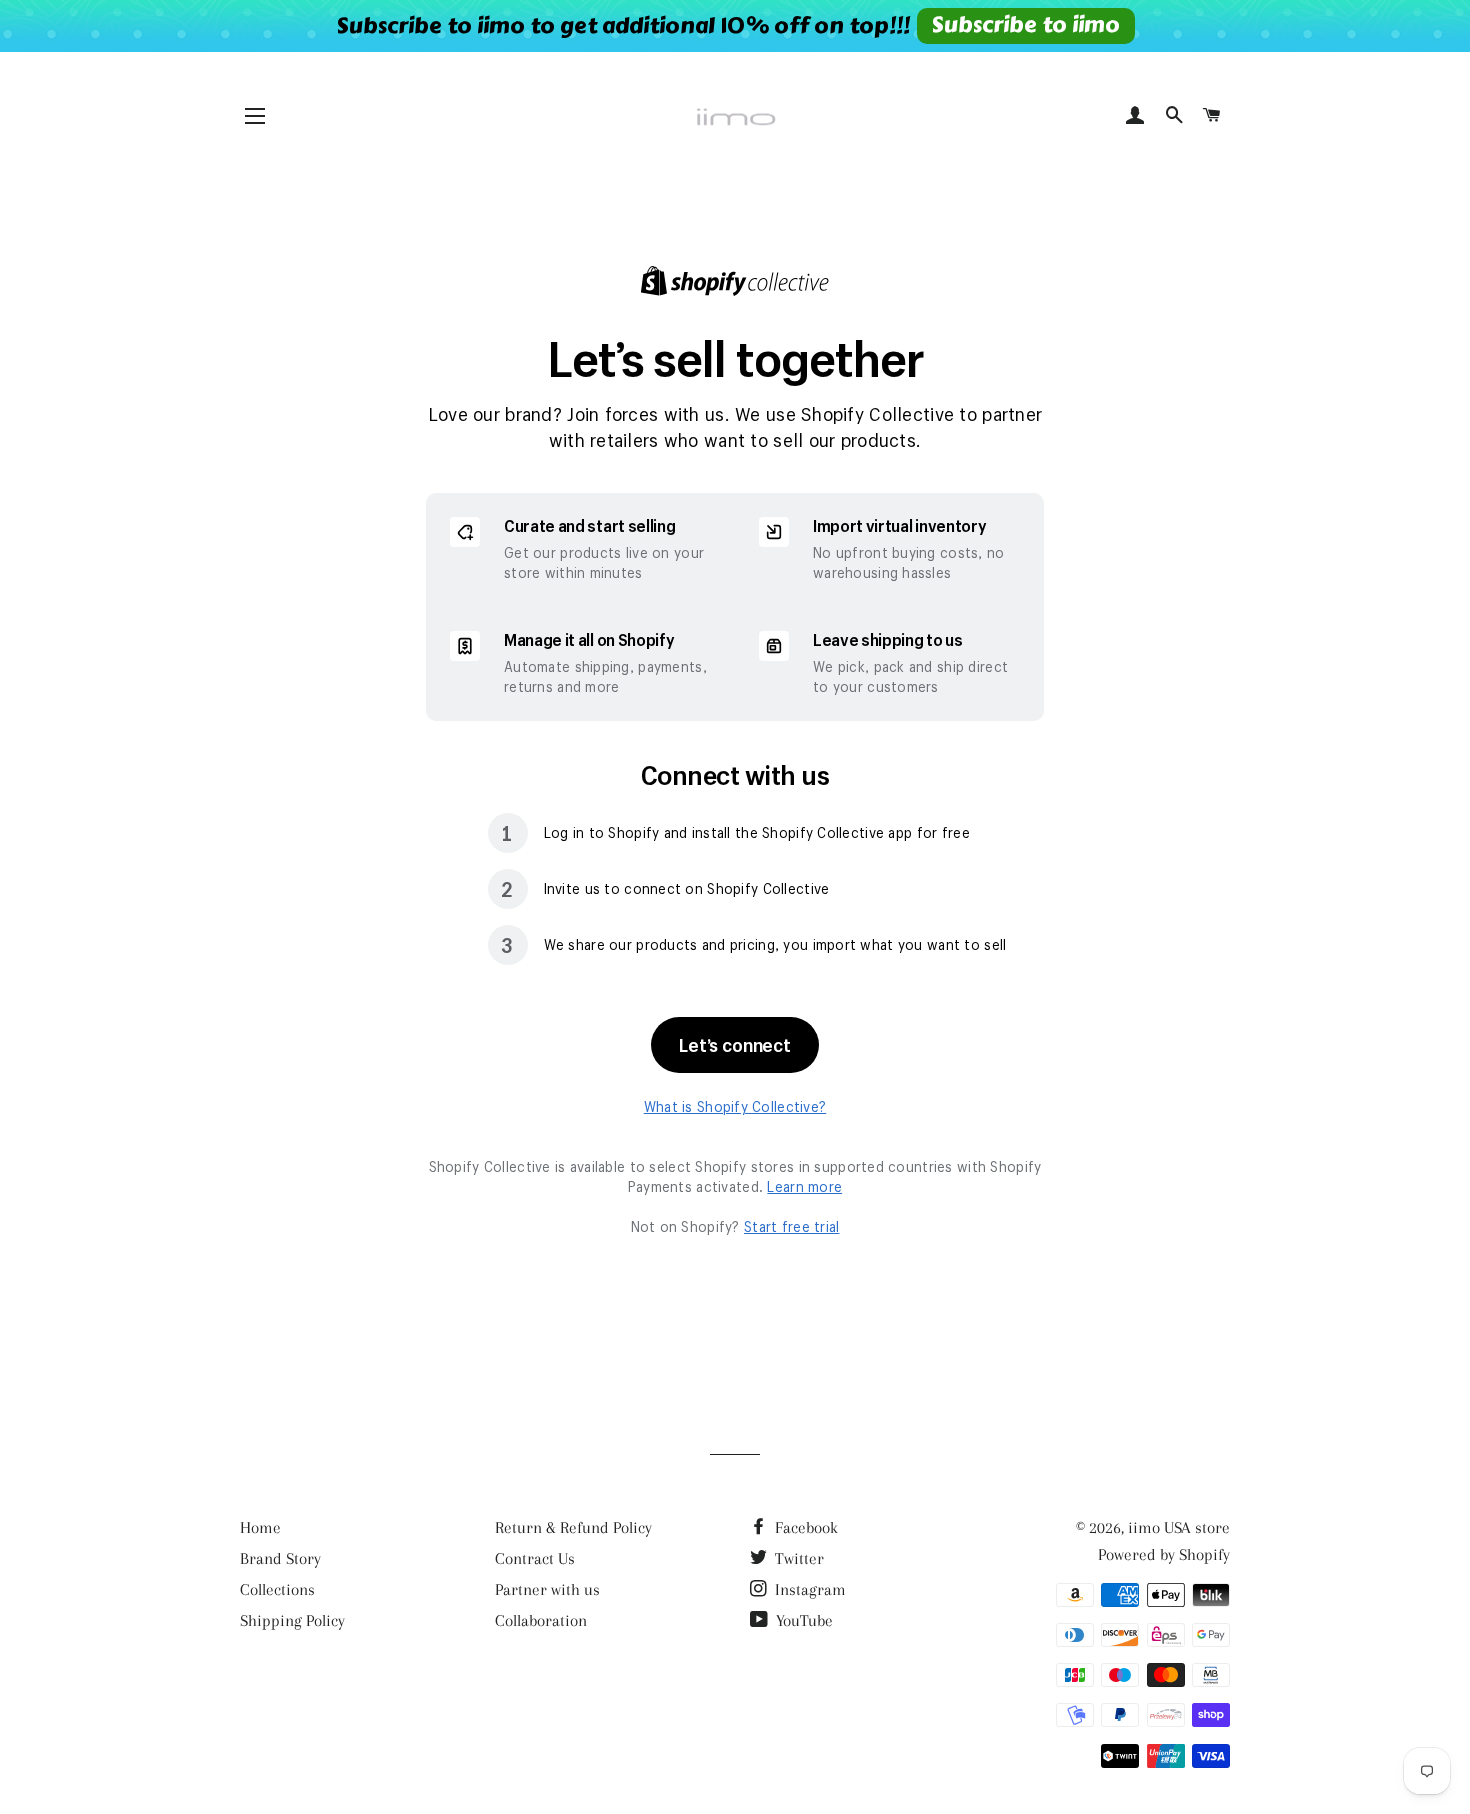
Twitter (797, 1558)
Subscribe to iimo (1025, 25)
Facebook (804, 1527)
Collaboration (541, 1620)
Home (260, 1527)
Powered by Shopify (1164, 1554)
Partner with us (547, 1589)
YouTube (802, 1620)
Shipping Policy (292, 1620)
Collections (277, 1589)
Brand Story (280, 1558)
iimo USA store (1179, 1527)
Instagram (808, 1589)
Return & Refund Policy (573, 1527)
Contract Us (535, 1558)
